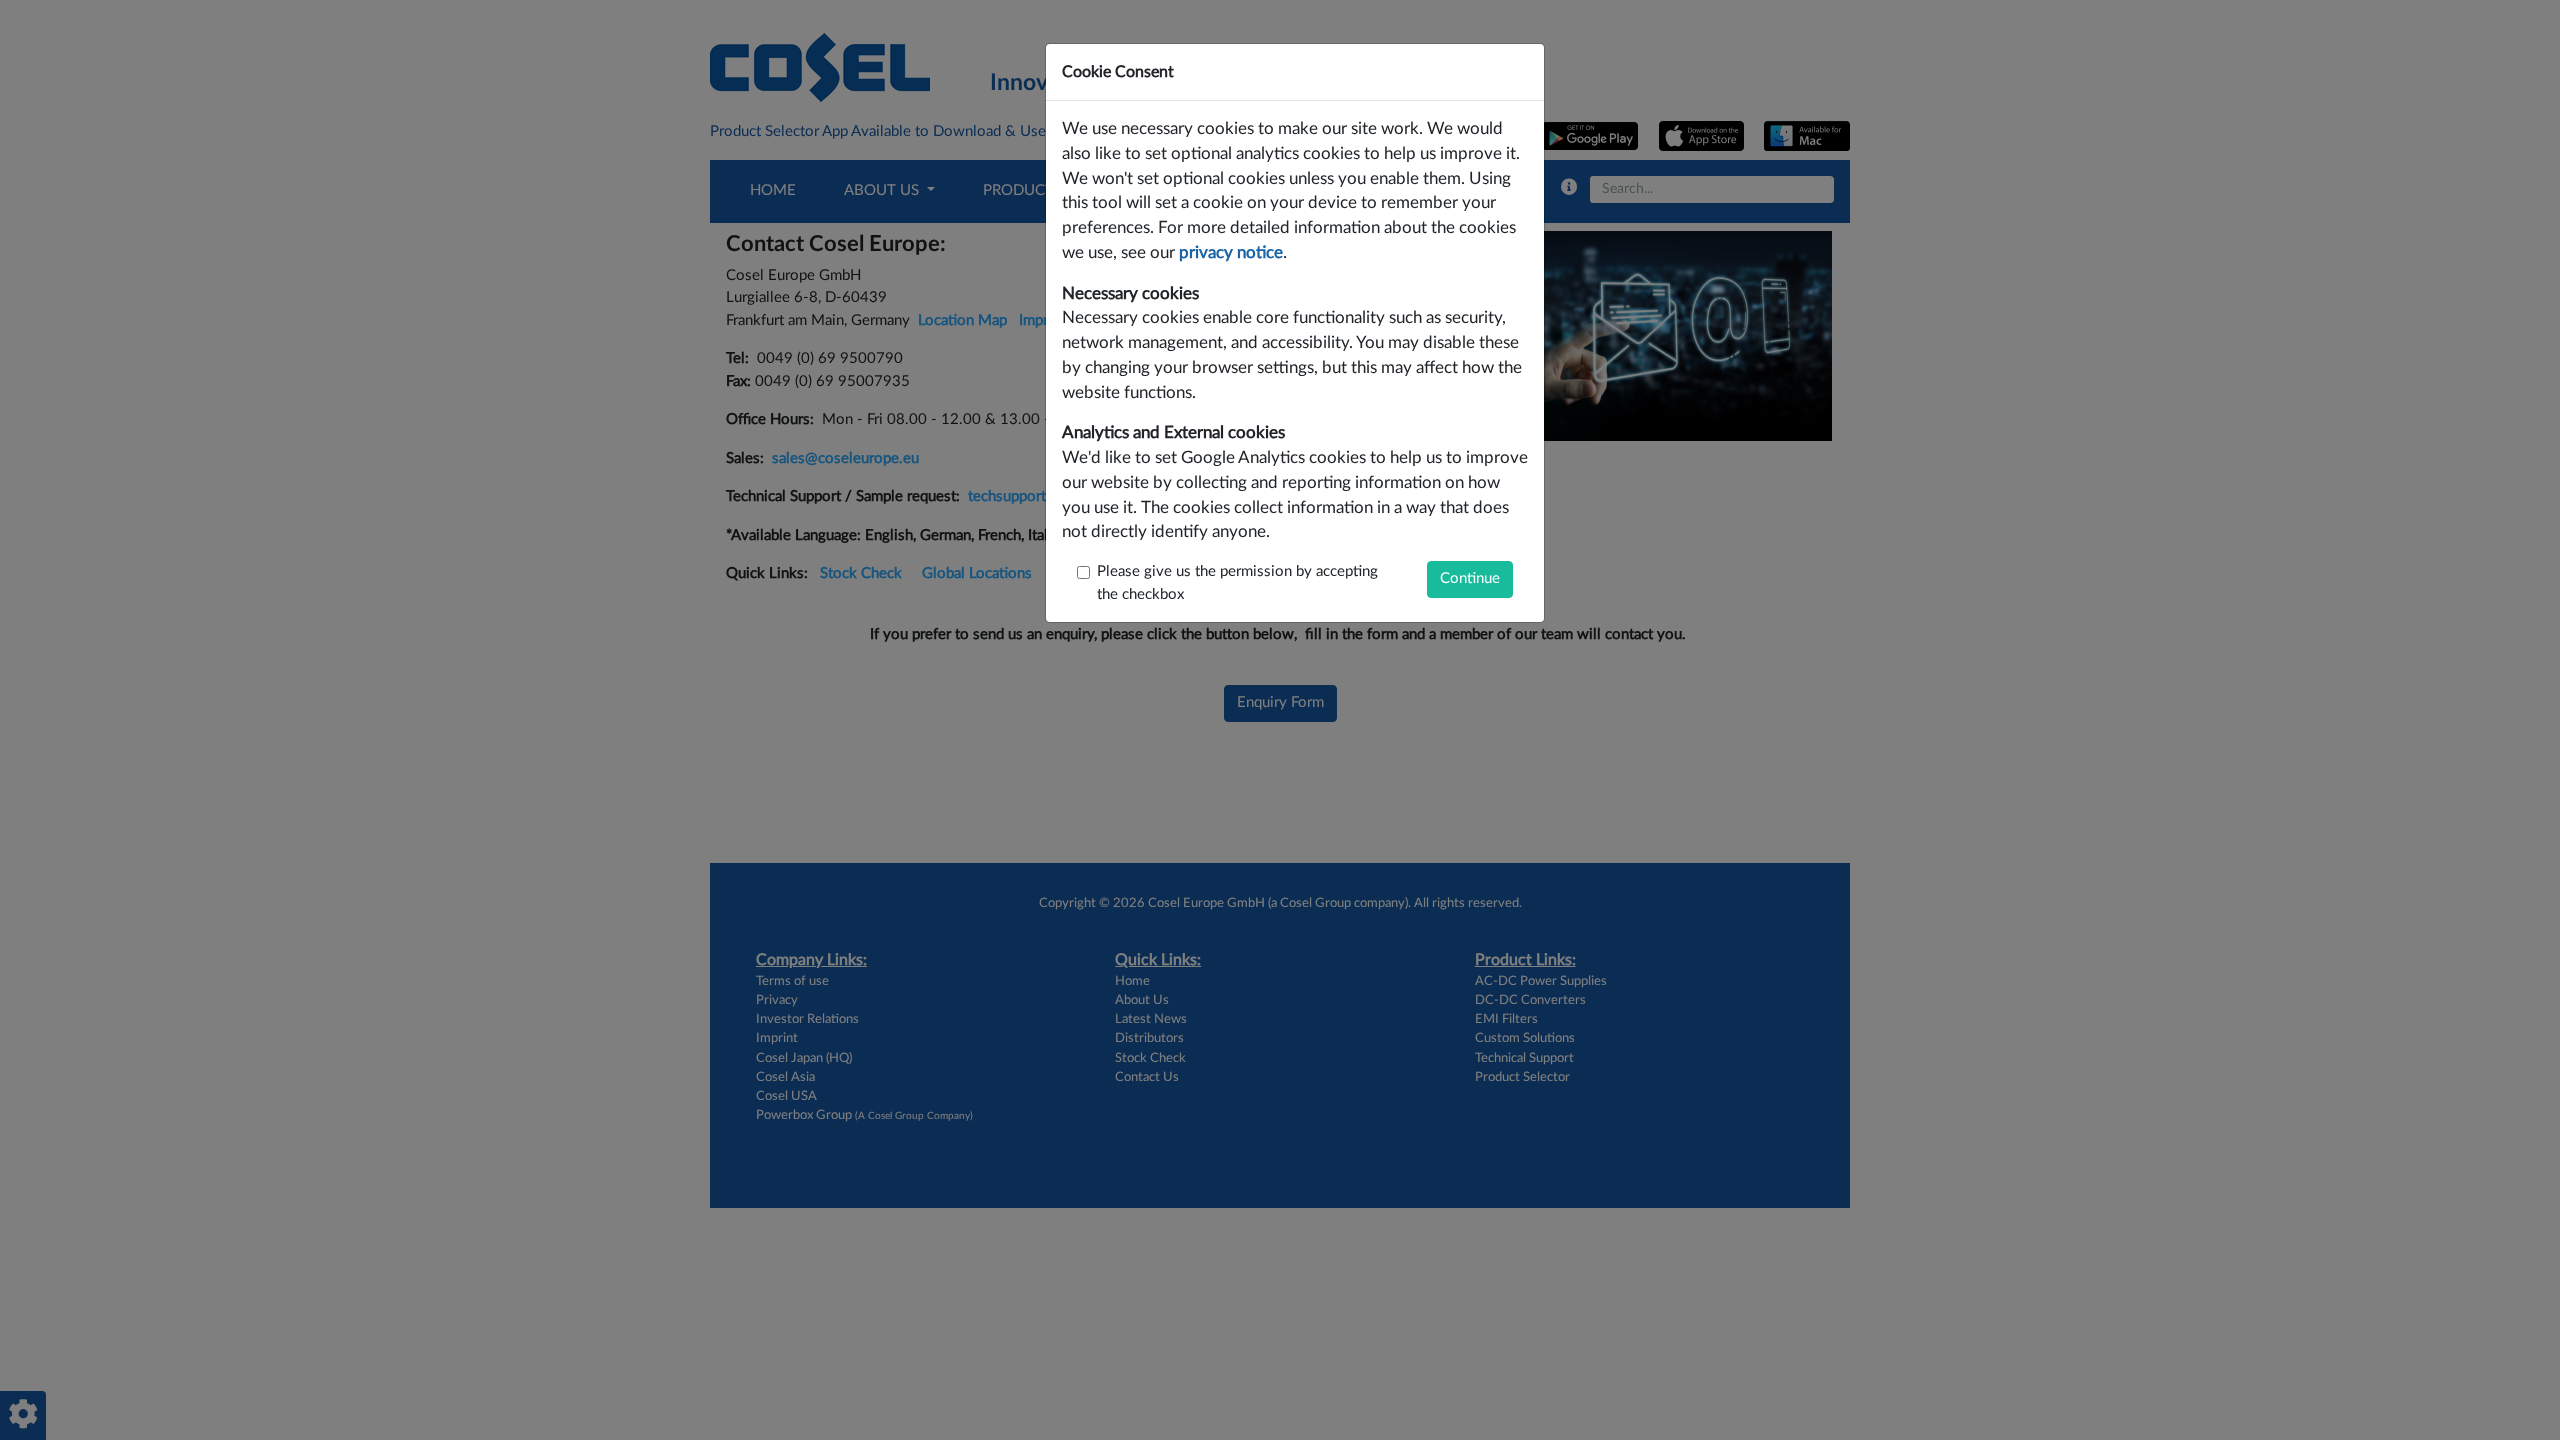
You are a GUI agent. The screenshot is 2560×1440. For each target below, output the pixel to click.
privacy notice (1231, 253)
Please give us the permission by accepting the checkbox (1237, 583)
